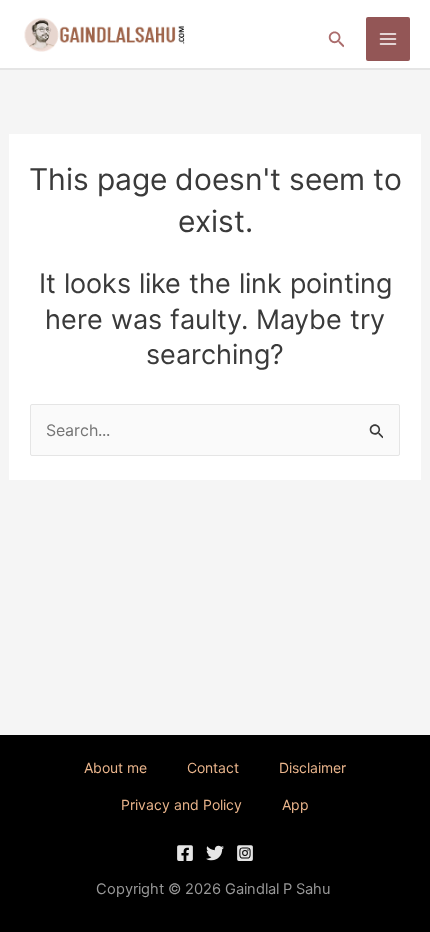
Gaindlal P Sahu (278, 889)
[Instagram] (245, 853)
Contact (213, 767)
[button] (337, 39)
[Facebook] (185, 853)
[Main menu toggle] (388, 39)
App (295, 804)
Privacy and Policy (181, 804)
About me (115, 767)
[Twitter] (215, 853)
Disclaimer (312, 767)
